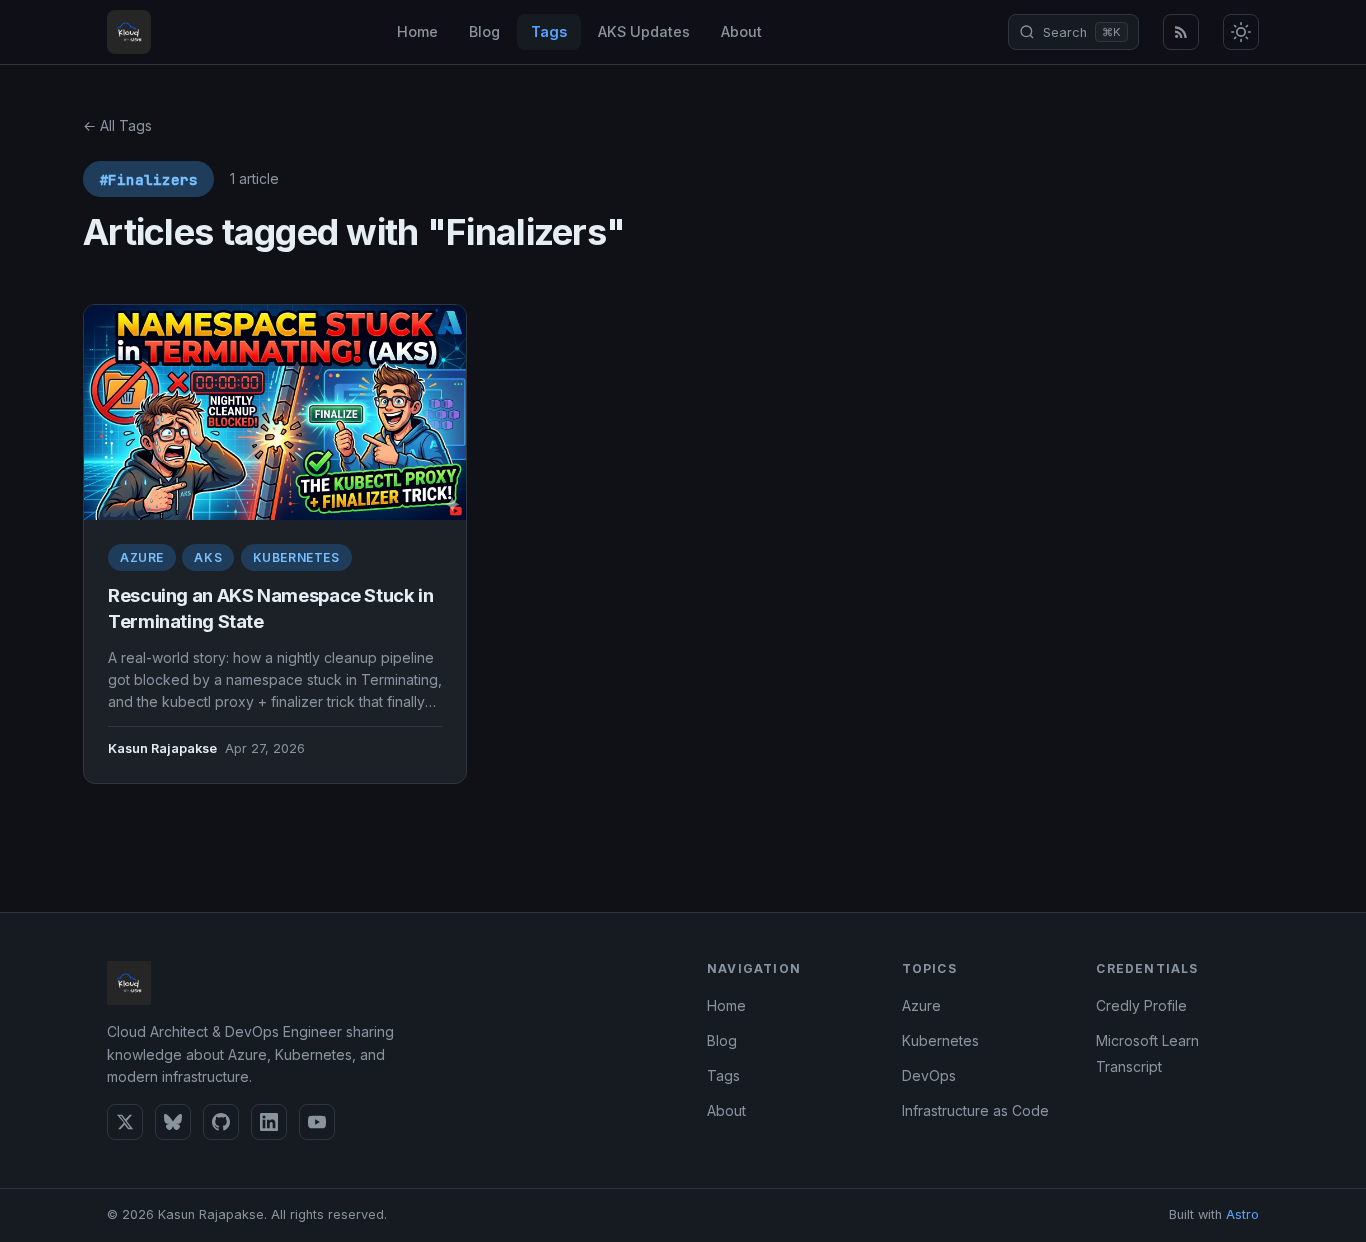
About (741, 31)
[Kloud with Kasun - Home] (129, 32)
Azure (142, 557)
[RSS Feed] (1181, 32)
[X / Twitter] (125, 1122)
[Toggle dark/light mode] (1241, 32)
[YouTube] (317, 1122)
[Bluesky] (173, 1122)
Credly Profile (1141, 1005)
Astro (1242, 1214)
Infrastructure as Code (975, 1110)
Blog (484, 31)
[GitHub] (221, 1122)
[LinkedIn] (269, 1122)
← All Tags (117, 125)
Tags (549, 31)
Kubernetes (296, 557)
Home (417, 31)
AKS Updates (644, 31)
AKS (208, 557)
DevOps (929, 1075)
